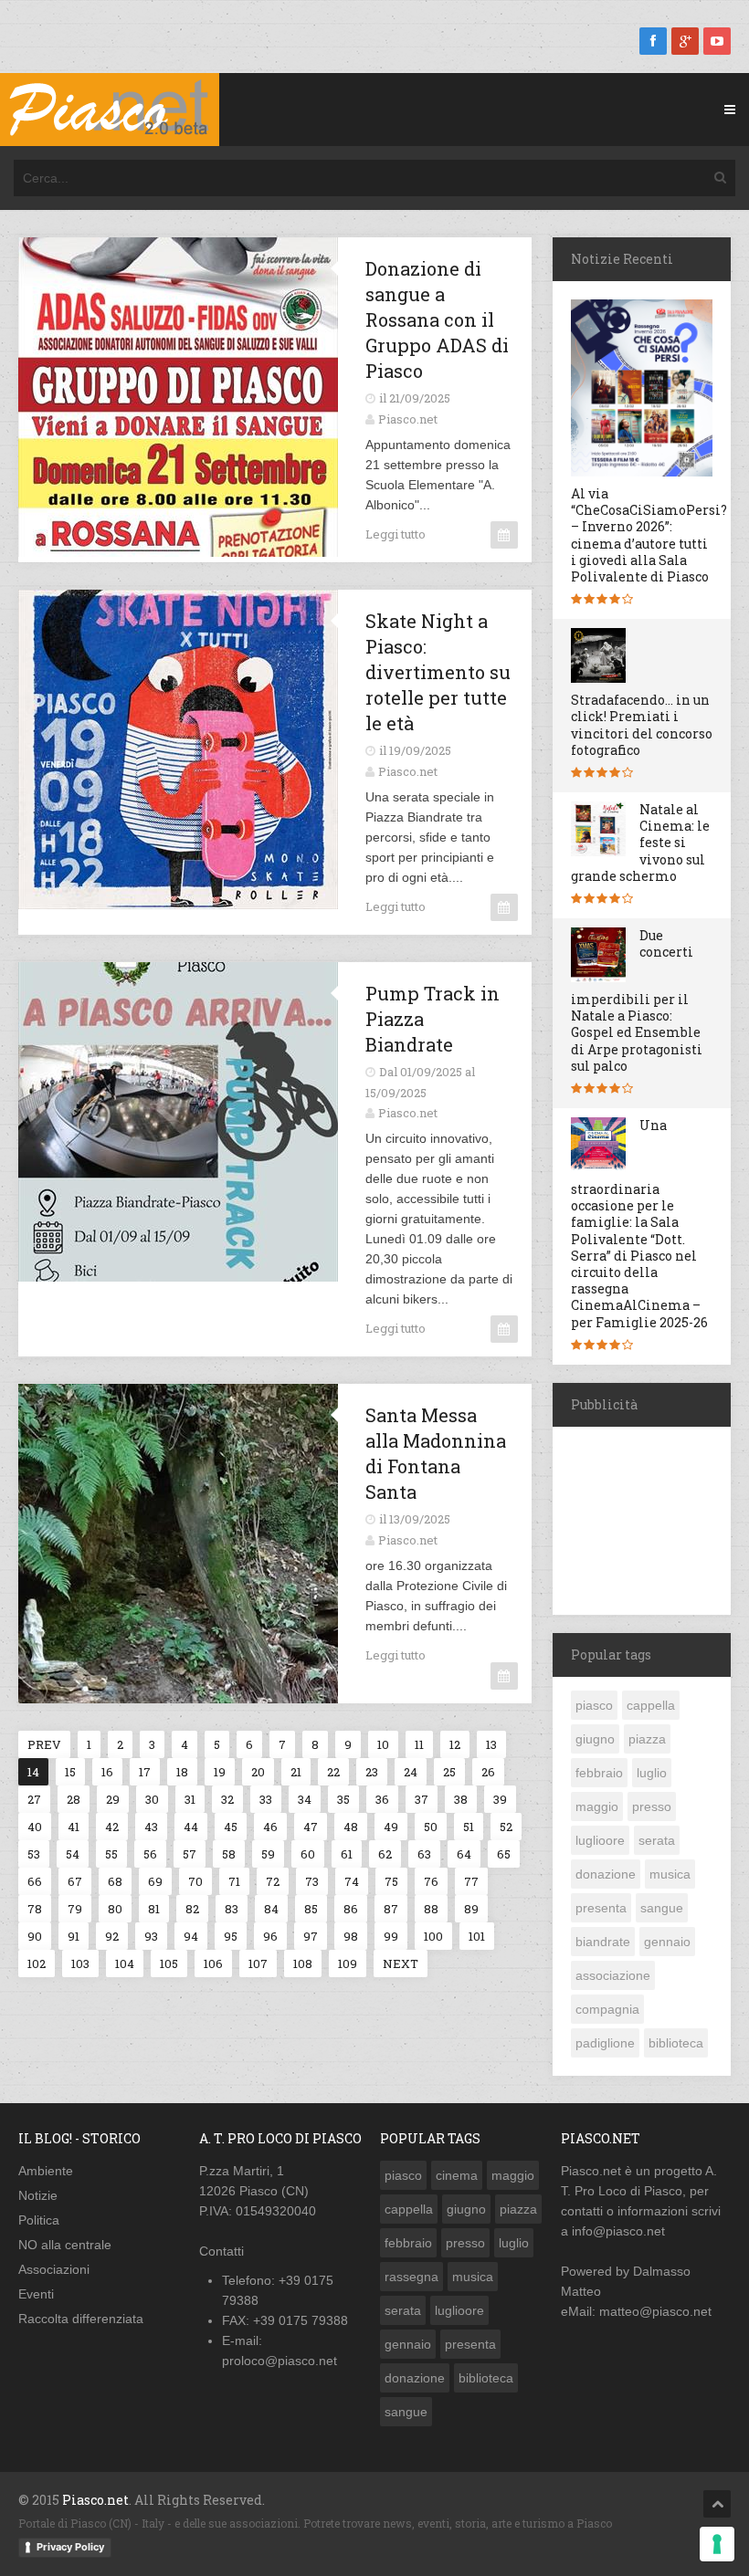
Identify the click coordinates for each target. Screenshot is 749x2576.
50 (431, 1827)
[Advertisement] (651, 1518)
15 (70, 1772)
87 (391, 1909)
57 (190, 1854)
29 (113, 1799)
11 (419, 1744)
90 (35, 1936)
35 (343, 1799)
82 (192, 1909)
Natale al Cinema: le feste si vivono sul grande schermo (640, 843)
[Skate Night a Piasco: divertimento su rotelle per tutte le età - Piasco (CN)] (161, 603)
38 (461, 1799)
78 (35, 1909)
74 (352, 1881)
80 (115, 1909)
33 (266, 1799)
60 (308, 1854)
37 (422, 1799)
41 (74, 1827)
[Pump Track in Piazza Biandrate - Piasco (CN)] (161, 976)
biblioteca (676, 2043)
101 (477, 1936)
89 (471, 1909)
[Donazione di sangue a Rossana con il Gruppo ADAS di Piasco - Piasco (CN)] (161, 251)
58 (229, 1854)
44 (191, 1827)
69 (155, 1881)
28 (74, 1799)
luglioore (600, 1840)
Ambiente (46, 2171)
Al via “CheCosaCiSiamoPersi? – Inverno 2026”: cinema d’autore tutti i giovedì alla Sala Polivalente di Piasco (649, 535)
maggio (597, 1806)
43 (151, 1827)
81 (154, 1909)
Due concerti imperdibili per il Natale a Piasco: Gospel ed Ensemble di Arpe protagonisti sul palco (637, 1000)
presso (652, 1806)
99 (391, 1936)
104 (125, 1963)
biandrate (603, 1942)
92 (112, 1936)
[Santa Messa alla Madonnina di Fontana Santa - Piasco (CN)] (161, 1398)
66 (35, 1881)
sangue (662, 1908)
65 (504, 1854)
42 (112, 1827)
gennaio (667, 1942)
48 (351, 1827)
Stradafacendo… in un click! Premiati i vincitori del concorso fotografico (642, 725)
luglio (652, 1773)
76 (431, 1881)
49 (391, 1827)
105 (169, 1963)
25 (449, 1772)
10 (383, 1744)
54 (73, 1854)
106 (213, 1963)
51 (469, 1827)
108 (303, 1963)
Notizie (38, 2195)
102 (37, 1963)
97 (311, 1936)
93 (151, 1936)
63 (424, 1854)
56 (150, 1854)
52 (506, 1827)
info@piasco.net (618, 2231)
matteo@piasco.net (655, 2311)
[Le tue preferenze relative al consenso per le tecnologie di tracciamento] (717, 2544)
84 (271, 1909)
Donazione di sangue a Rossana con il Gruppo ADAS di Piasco (437, 319)
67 (75, 1881)
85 (311, 1909)
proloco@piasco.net (280, 2361)
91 (74, 1936)
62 (385, 1854)
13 (491, 1744)
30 (152, 1799)
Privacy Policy (70, 2547)
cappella (651, 1705)
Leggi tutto (396, 534)
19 (220, 1772)
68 (115, 1881)
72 (273, 1881)
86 (351, 1909)
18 (182, 1772)
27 (34, 1799)
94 (191, 1936)
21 (296, 1772)
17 (145, 1772)
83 (232, 1909)
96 (270, 1936)
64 (464, 1854)
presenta (601, 1908)
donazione (606, 1874)
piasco (594, 1705)
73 (312, 1881)
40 (35, 1827)
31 (190, 1799)
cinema (457, 2175)
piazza (647, 1739)
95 (231, 1936)
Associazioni (54, 2269)
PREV (44, 1744)
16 (107, 1772)
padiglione (605, 2043)
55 (111, 1854)
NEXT (401, 1963)
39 (500, 1799)
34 (305, 1799)
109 (348, 1963)
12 (455, 1744)
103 (80, 1963)
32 (227, 1799)
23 (372, 1772)
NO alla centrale (65, 2245)
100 (433, 1936)
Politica (39, 2220)
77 (471, 1881)
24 (411, 1772)
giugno (595, 1739)
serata (657, 1840)
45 (231, 1827)
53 (34, 1854)
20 (258, 1772)
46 (270, 1827)
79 (75, 1909)
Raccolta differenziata (81, 2319)
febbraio (599, 1773)
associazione (613, 1975)
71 (234, 1881)
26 (488, 1772)
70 (195, 1881)
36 (382, 1799)
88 (431, 1909)
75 (391, 1881)
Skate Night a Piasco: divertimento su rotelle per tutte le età (438, 672)
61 (347, 1854)
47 (311, 1827)
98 (351, 1936)
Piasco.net (408, 419)
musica (670, 1874)
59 (268, 1854)
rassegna (411, 2277)
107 (258, 1963)
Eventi (36, 2294)
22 (333, 1772)
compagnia (607, 2009)
